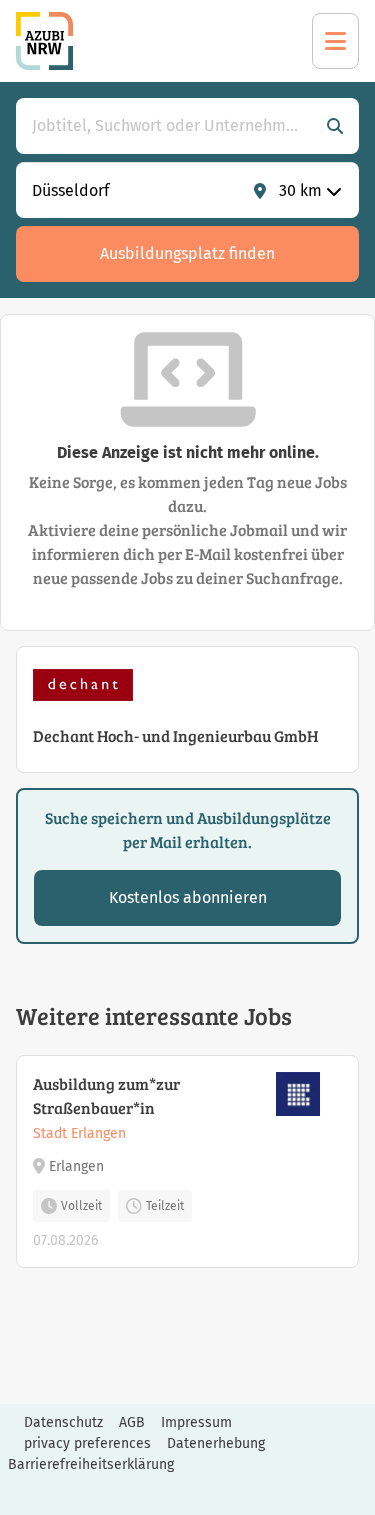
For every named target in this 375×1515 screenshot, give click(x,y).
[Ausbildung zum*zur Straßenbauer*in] (187, 1161)
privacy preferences (87, 1443)
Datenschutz (63, 1422)
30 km (300, 190)
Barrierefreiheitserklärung (91, 1464)
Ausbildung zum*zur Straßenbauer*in (106, 1095)
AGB (132, 1422)
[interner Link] (44, 41)
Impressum (196, 1422)
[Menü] (335, 41)
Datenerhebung (216, 1443)
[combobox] (167, 126)
